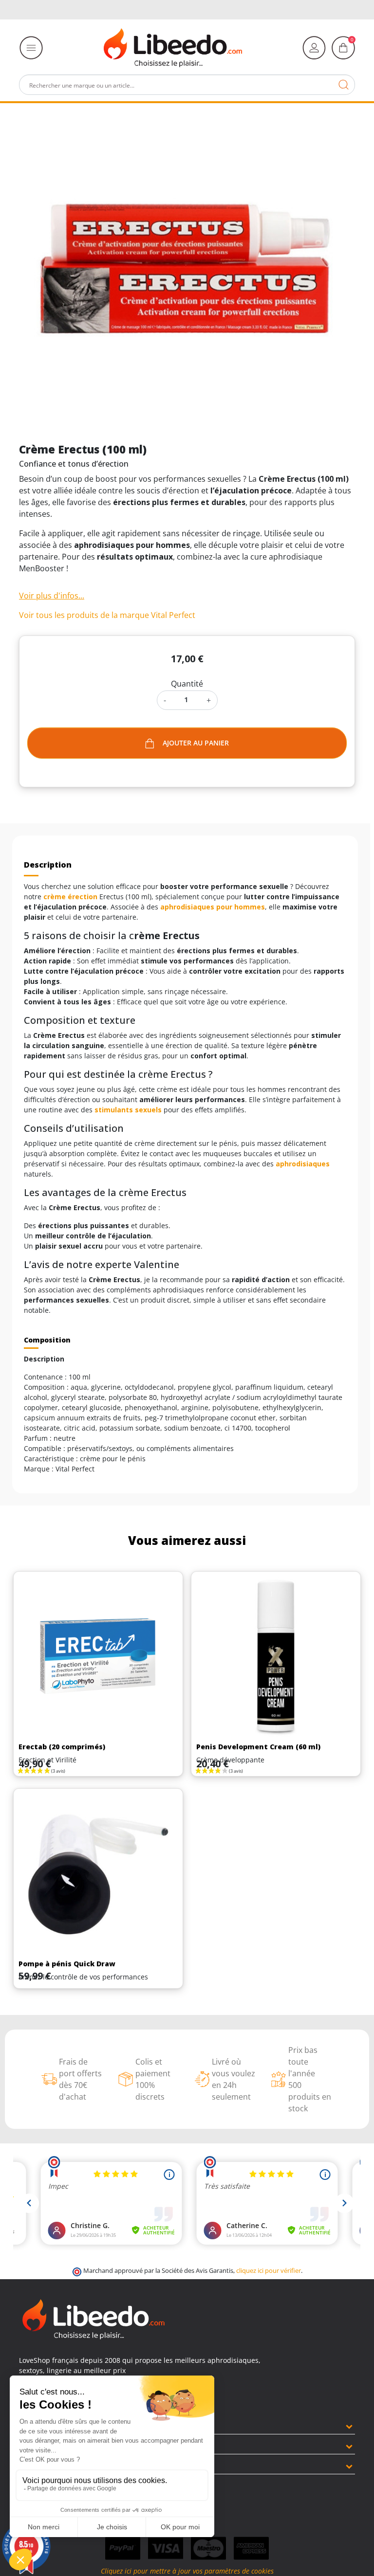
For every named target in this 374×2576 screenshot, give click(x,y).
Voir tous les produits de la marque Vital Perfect (107, 615)
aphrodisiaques (303, 1164)
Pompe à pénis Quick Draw (67, 1964)
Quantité (187, 684)
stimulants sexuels (128, 1110)
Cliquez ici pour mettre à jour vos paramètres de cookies (187, 2571)
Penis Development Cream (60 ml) (258, 1747)
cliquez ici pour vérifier (269, 2271)
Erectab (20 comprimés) (62, 1747)
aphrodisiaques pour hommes (213, 907)
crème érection (70, 897)
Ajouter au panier (196, 743)
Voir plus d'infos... (52, 596)
